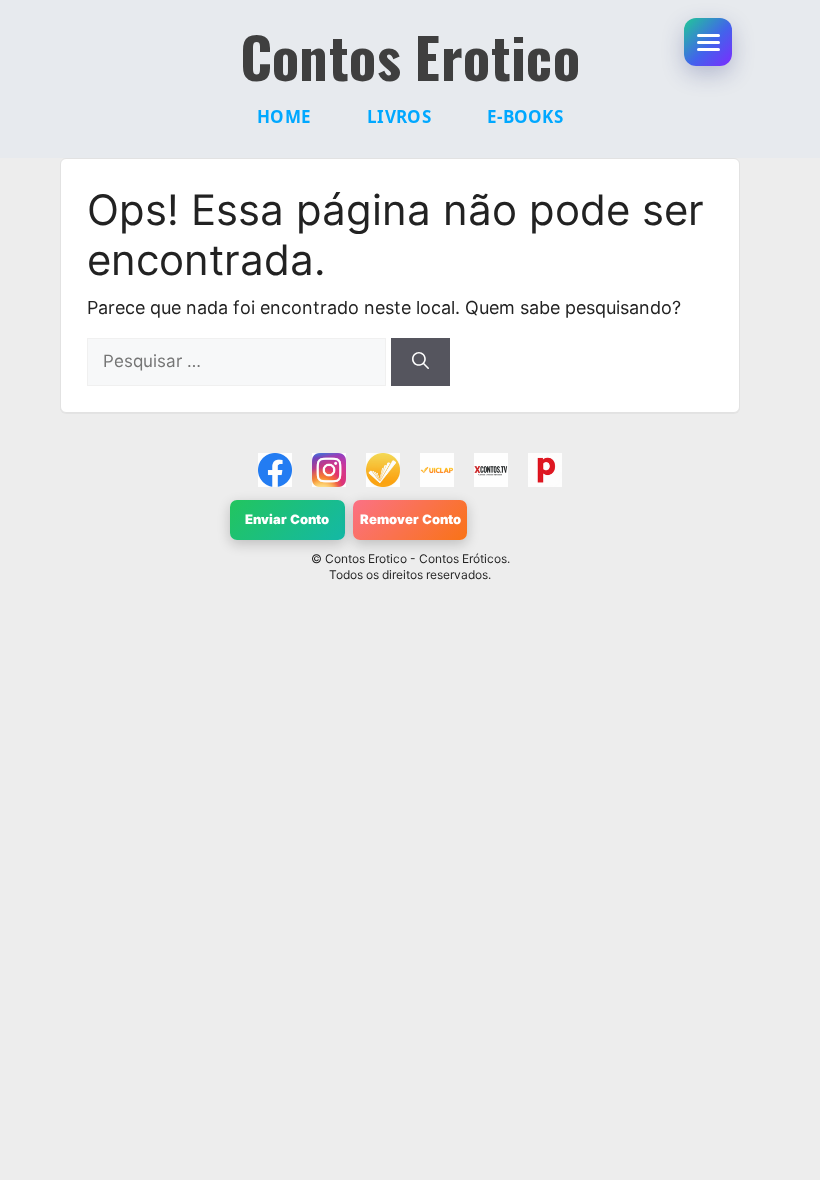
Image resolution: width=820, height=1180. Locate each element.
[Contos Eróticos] (491, 470)
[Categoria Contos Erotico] (545, 470)
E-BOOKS (525, 116)
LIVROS (399, 116)
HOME (284, 116)
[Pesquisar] (420, 362)
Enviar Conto (287, 519)
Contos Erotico (410, 56)
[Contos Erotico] (275, 470)
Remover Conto (410, 519)
